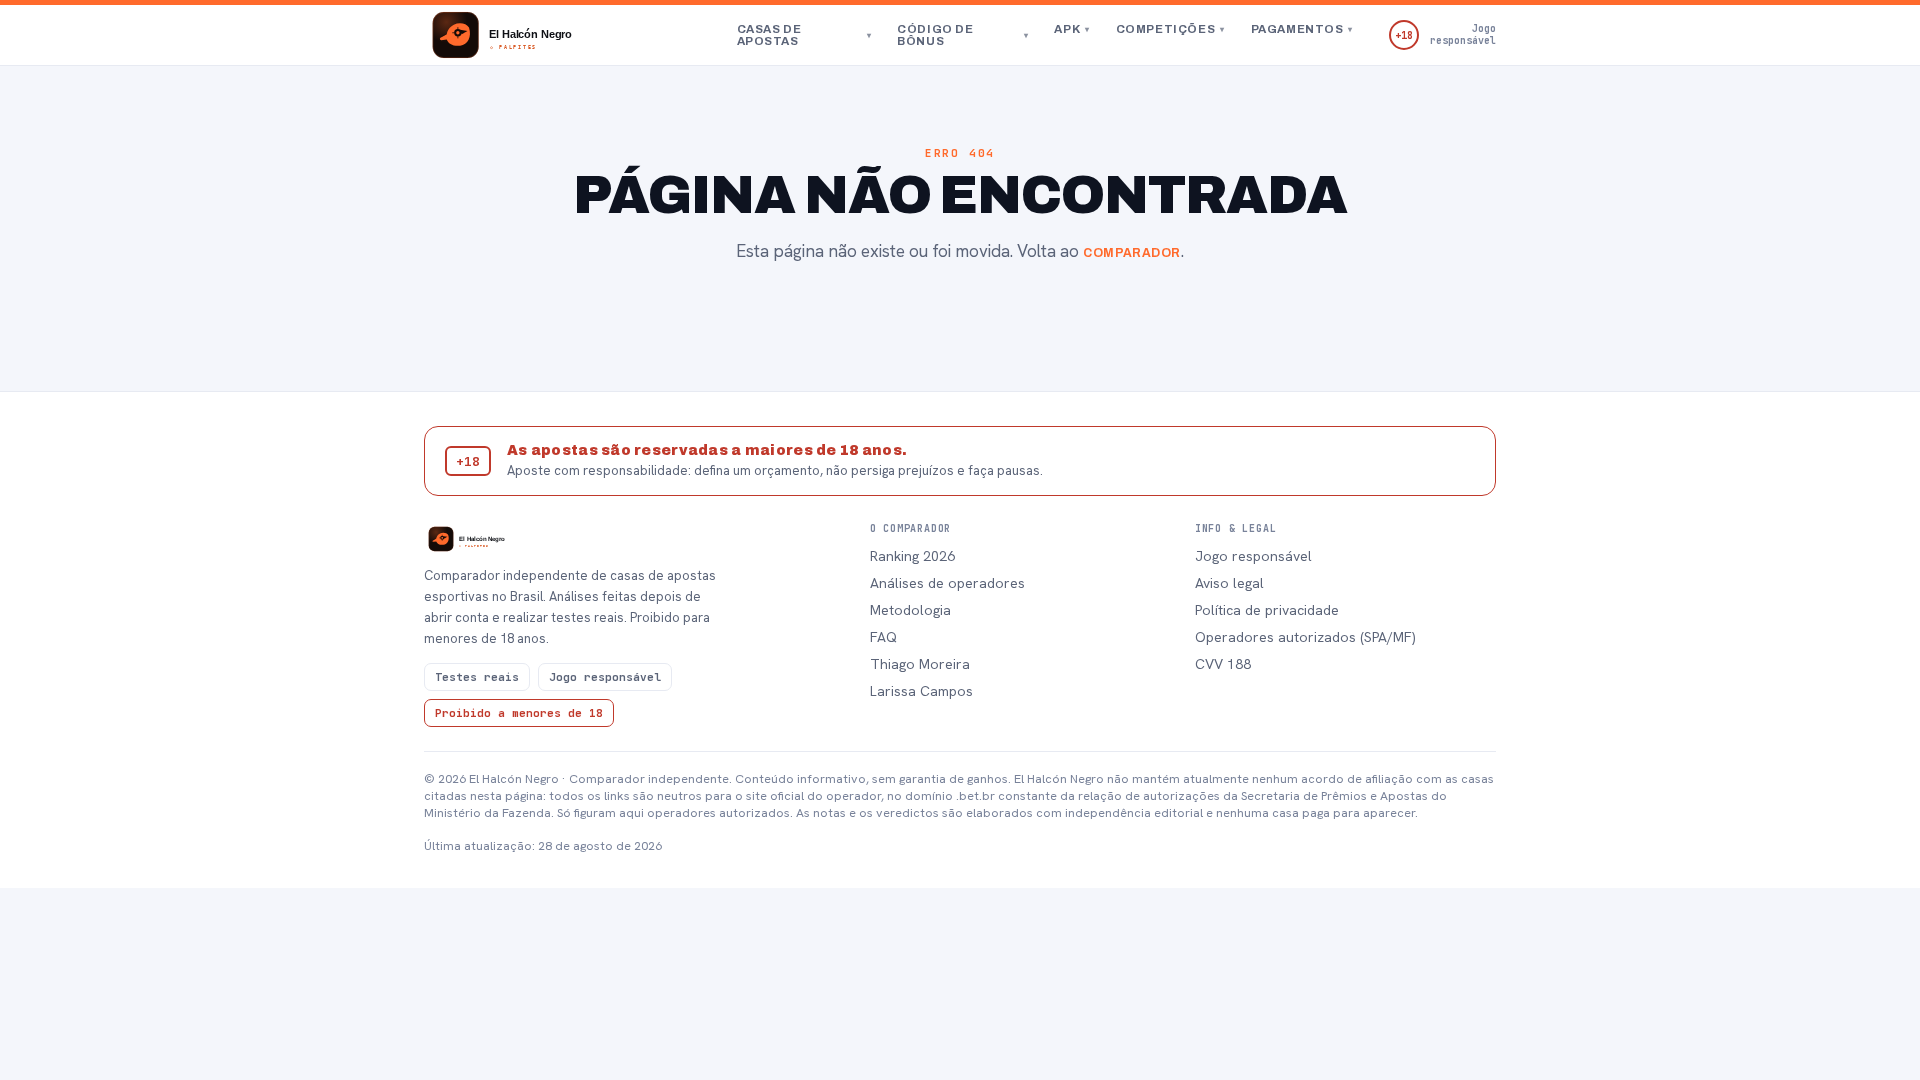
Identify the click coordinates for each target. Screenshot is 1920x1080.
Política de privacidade (1267, 610)
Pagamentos (1302, 29)
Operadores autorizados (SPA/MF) (1305, 637)
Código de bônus (962, 35)
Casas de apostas (804, 35)
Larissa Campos (921, 691)
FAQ (883, 637)
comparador (1132, 253)
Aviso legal (1229, 583)
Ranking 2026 (912, 556)
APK (1071, 29)
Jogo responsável (1253, 556)
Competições (1170, 29)
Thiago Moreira (920, 664)
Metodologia (910, 610)
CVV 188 (1223, 664)
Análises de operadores (947, 583)
